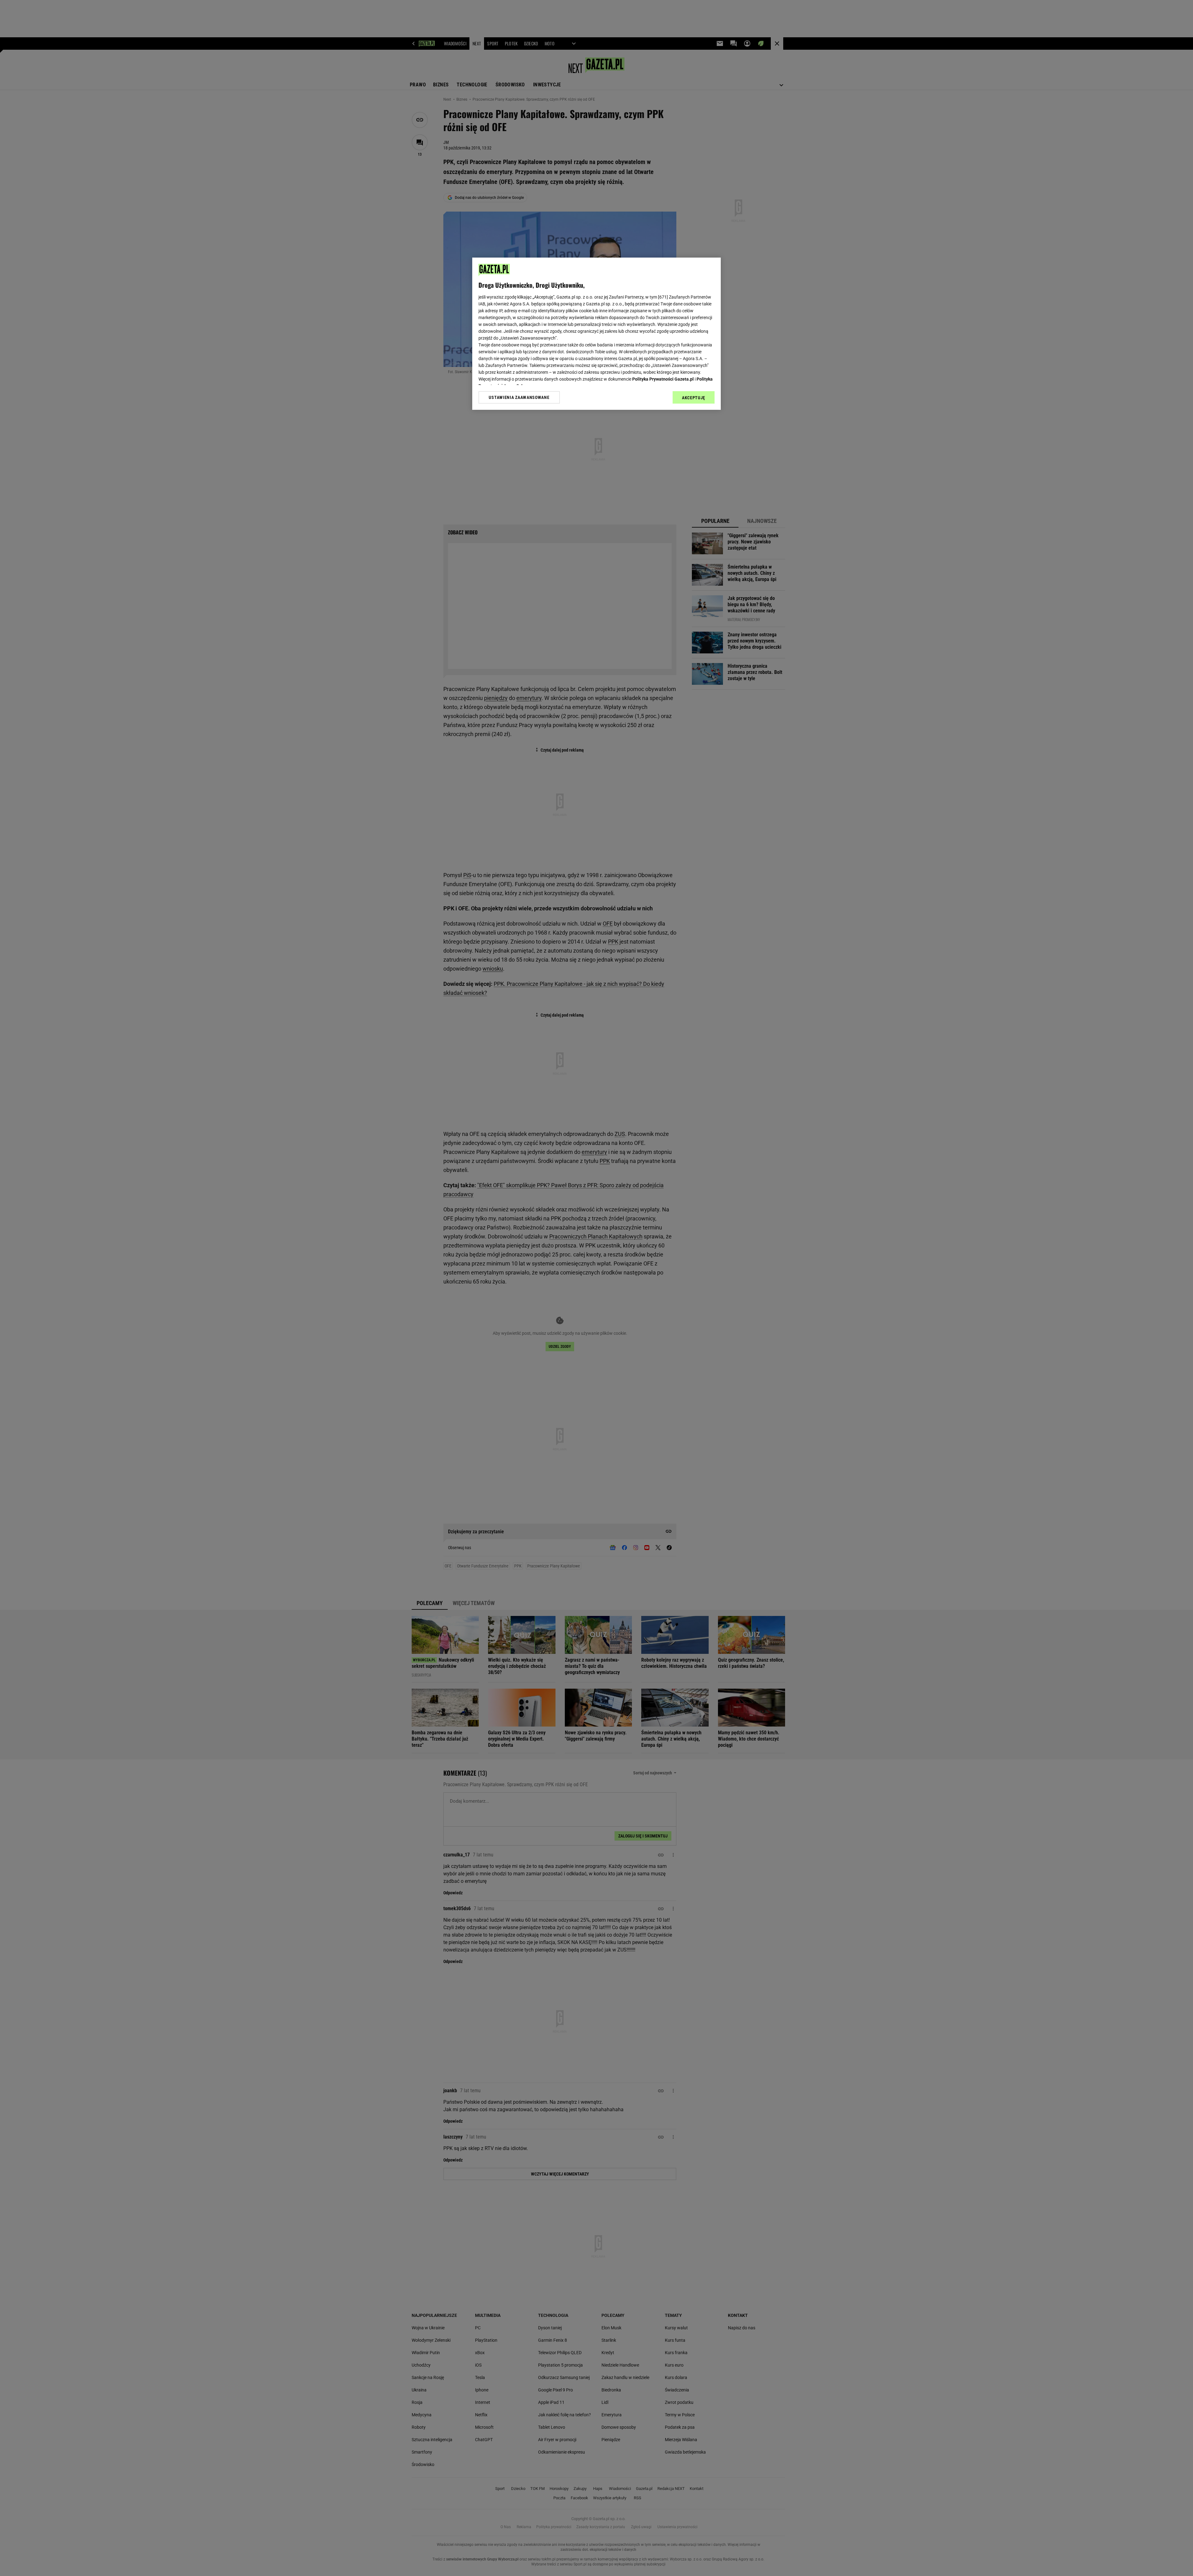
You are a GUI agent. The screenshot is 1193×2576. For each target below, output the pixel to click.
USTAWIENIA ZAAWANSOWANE (519, 397)
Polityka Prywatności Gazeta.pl (663, 379)
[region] (596, 334)
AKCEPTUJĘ (694, 398)
